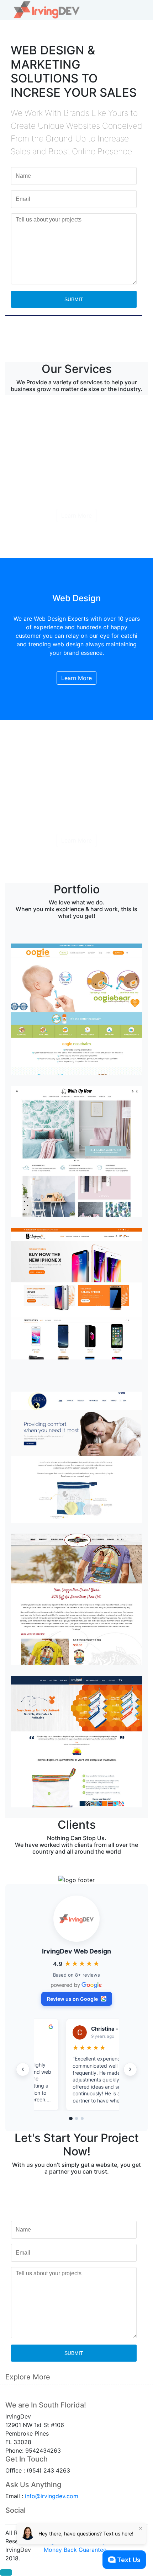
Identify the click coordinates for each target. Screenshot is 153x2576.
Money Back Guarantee (75, 2550)
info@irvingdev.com (52, 2496)
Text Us (129, 2560)
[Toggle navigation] (137, 10)
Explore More (28, 2377)
